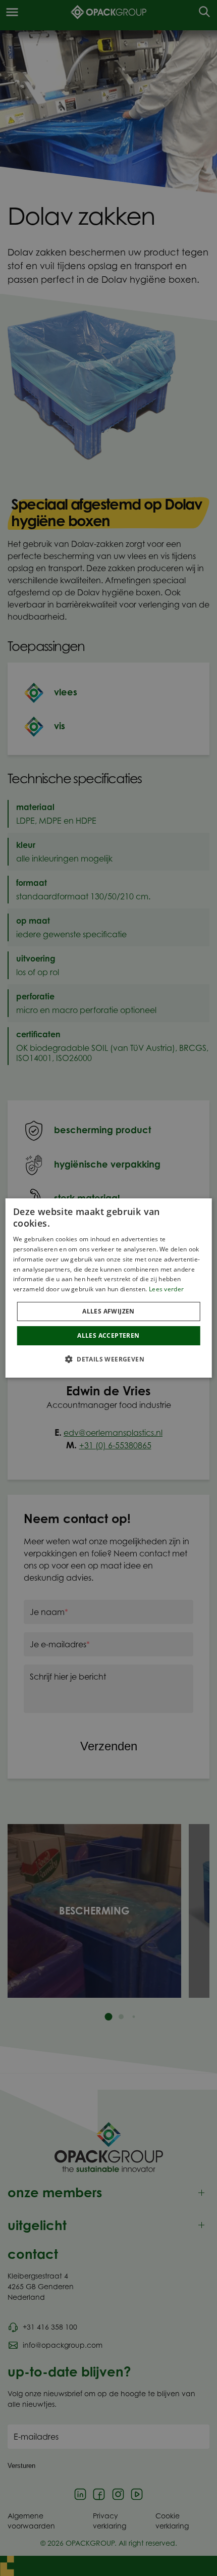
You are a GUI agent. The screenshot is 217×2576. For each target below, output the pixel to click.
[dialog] (109, 1288)
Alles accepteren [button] (108, 1335)
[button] (108, 1359)
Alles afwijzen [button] (108, 1311)
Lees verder (166, 1289)
